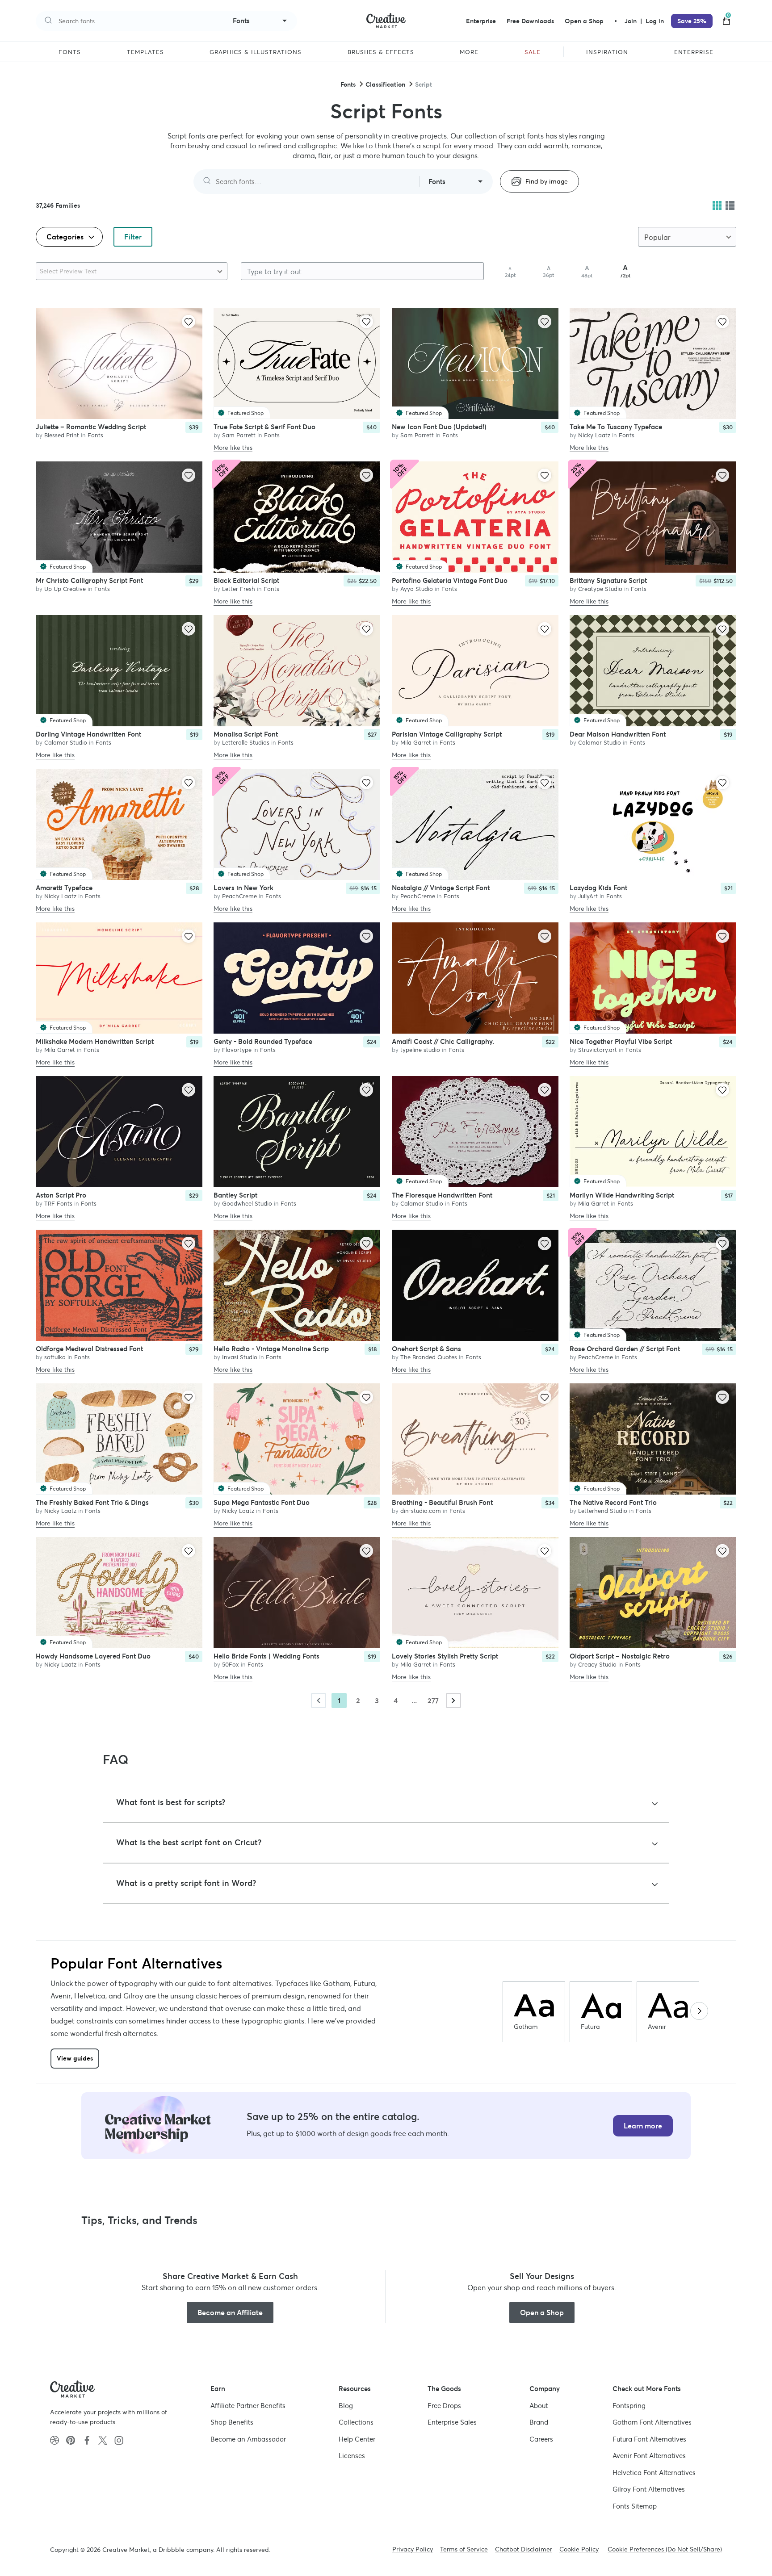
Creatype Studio (600, 589)
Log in (655, 21)
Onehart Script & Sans (426, 1348)
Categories (66, 237)
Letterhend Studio (603, 1510)
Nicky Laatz (594, 435)
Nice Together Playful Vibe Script (621, 1041)
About (539, 2406)
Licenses (352, 2456)
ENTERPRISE (694, 52)
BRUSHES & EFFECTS (381, 52)
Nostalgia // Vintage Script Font (441, 887)
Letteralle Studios (246, 742)
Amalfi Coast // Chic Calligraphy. (443, 1041)
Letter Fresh (239, 589)
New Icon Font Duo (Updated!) (439, 426)
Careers (541, 2439)
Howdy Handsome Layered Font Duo (93, 1656)
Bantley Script (235, 1195)
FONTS (70, 52)
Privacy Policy (413, 2549)
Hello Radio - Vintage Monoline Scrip (271, 1348)
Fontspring (629, 2406)
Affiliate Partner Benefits (248, 2406)
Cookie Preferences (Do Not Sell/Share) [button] (665, 2549)
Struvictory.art (598, 1049)
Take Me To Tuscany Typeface (616, 426)
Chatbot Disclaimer (524, 2549)
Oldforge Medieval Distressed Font (89, 1348)
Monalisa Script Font (246, 734)
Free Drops (444, 2406)
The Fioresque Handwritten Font (442, 1195)
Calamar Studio (66, 742)
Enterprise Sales (452, 2422)
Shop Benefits (232, 2422)
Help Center (357, 2439)
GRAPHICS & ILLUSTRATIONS (256, 52)
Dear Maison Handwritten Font (618, 734)
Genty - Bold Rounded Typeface (263, 1041)
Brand (539, 2422)
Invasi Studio (240, 1357)
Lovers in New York (243, 887)
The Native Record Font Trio (613, 1502)
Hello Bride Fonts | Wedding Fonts (266, 1656)
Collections (356, 2422)
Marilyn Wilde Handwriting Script (622, 1195)
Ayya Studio (417, 589)
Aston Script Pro (61, 1195)
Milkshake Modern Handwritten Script (95, 1041)
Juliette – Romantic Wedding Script (91, 426)
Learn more (643, 2126)
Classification (385, 84)
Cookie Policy (579, 2549)
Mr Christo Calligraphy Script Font (89, 580)
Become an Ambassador (248, 2439)
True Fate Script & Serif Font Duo (264, 426)
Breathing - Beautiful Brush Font (442, 1502)
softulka (55, 1357)
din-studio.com (421, 1510)
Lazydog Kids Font (598, 887)
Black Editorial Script (246, 580)
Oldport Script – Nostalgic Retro (620, 1656)
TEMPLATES (145, 52)
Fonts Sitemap (635, 2506)
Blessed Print (62, 435)
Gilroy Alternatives (649, 2489)
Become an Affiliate (230, 2312)
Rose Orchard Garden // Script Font (625, 1348)
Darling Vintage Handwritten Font (88, 734)
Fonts (348, 84)
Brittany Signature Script (608, 580)
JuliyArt (588, 896)
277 (433, 1701)
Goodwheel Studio (247, 1203)
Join (631, 21)
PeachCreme (239, 896)
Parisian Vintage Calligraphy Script (447, 734)
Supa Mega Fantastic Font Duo (262, 1502)
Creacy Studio (597, 1664)
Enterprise (481, 21)
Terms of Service (464, 2549)
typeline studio (420, 1049)
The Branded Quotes (429, 1357)
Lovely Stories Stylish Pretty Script (445, 1656)
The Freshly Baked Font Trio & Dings (92, 1502)
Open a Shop (584, 21)
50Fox (231, 1664)
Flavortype (237, 1049)
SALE (533, 52)
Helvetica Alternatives (654, 2473)
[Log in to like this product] (189, 322)
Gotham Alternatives (652, 2422)
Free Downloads (530, 21)
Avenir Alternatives (649, 2456)
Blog (346, 2406)
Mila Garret (416, 742)
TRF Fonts (58, 1203)
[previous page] (319, 1701)
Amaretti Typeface (64, 887)
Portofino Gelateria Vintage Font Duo (450, 580)
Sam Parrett (239, 435)
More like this (233, 448)
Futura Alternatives (649, 2439)
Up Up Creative (65, 589)
